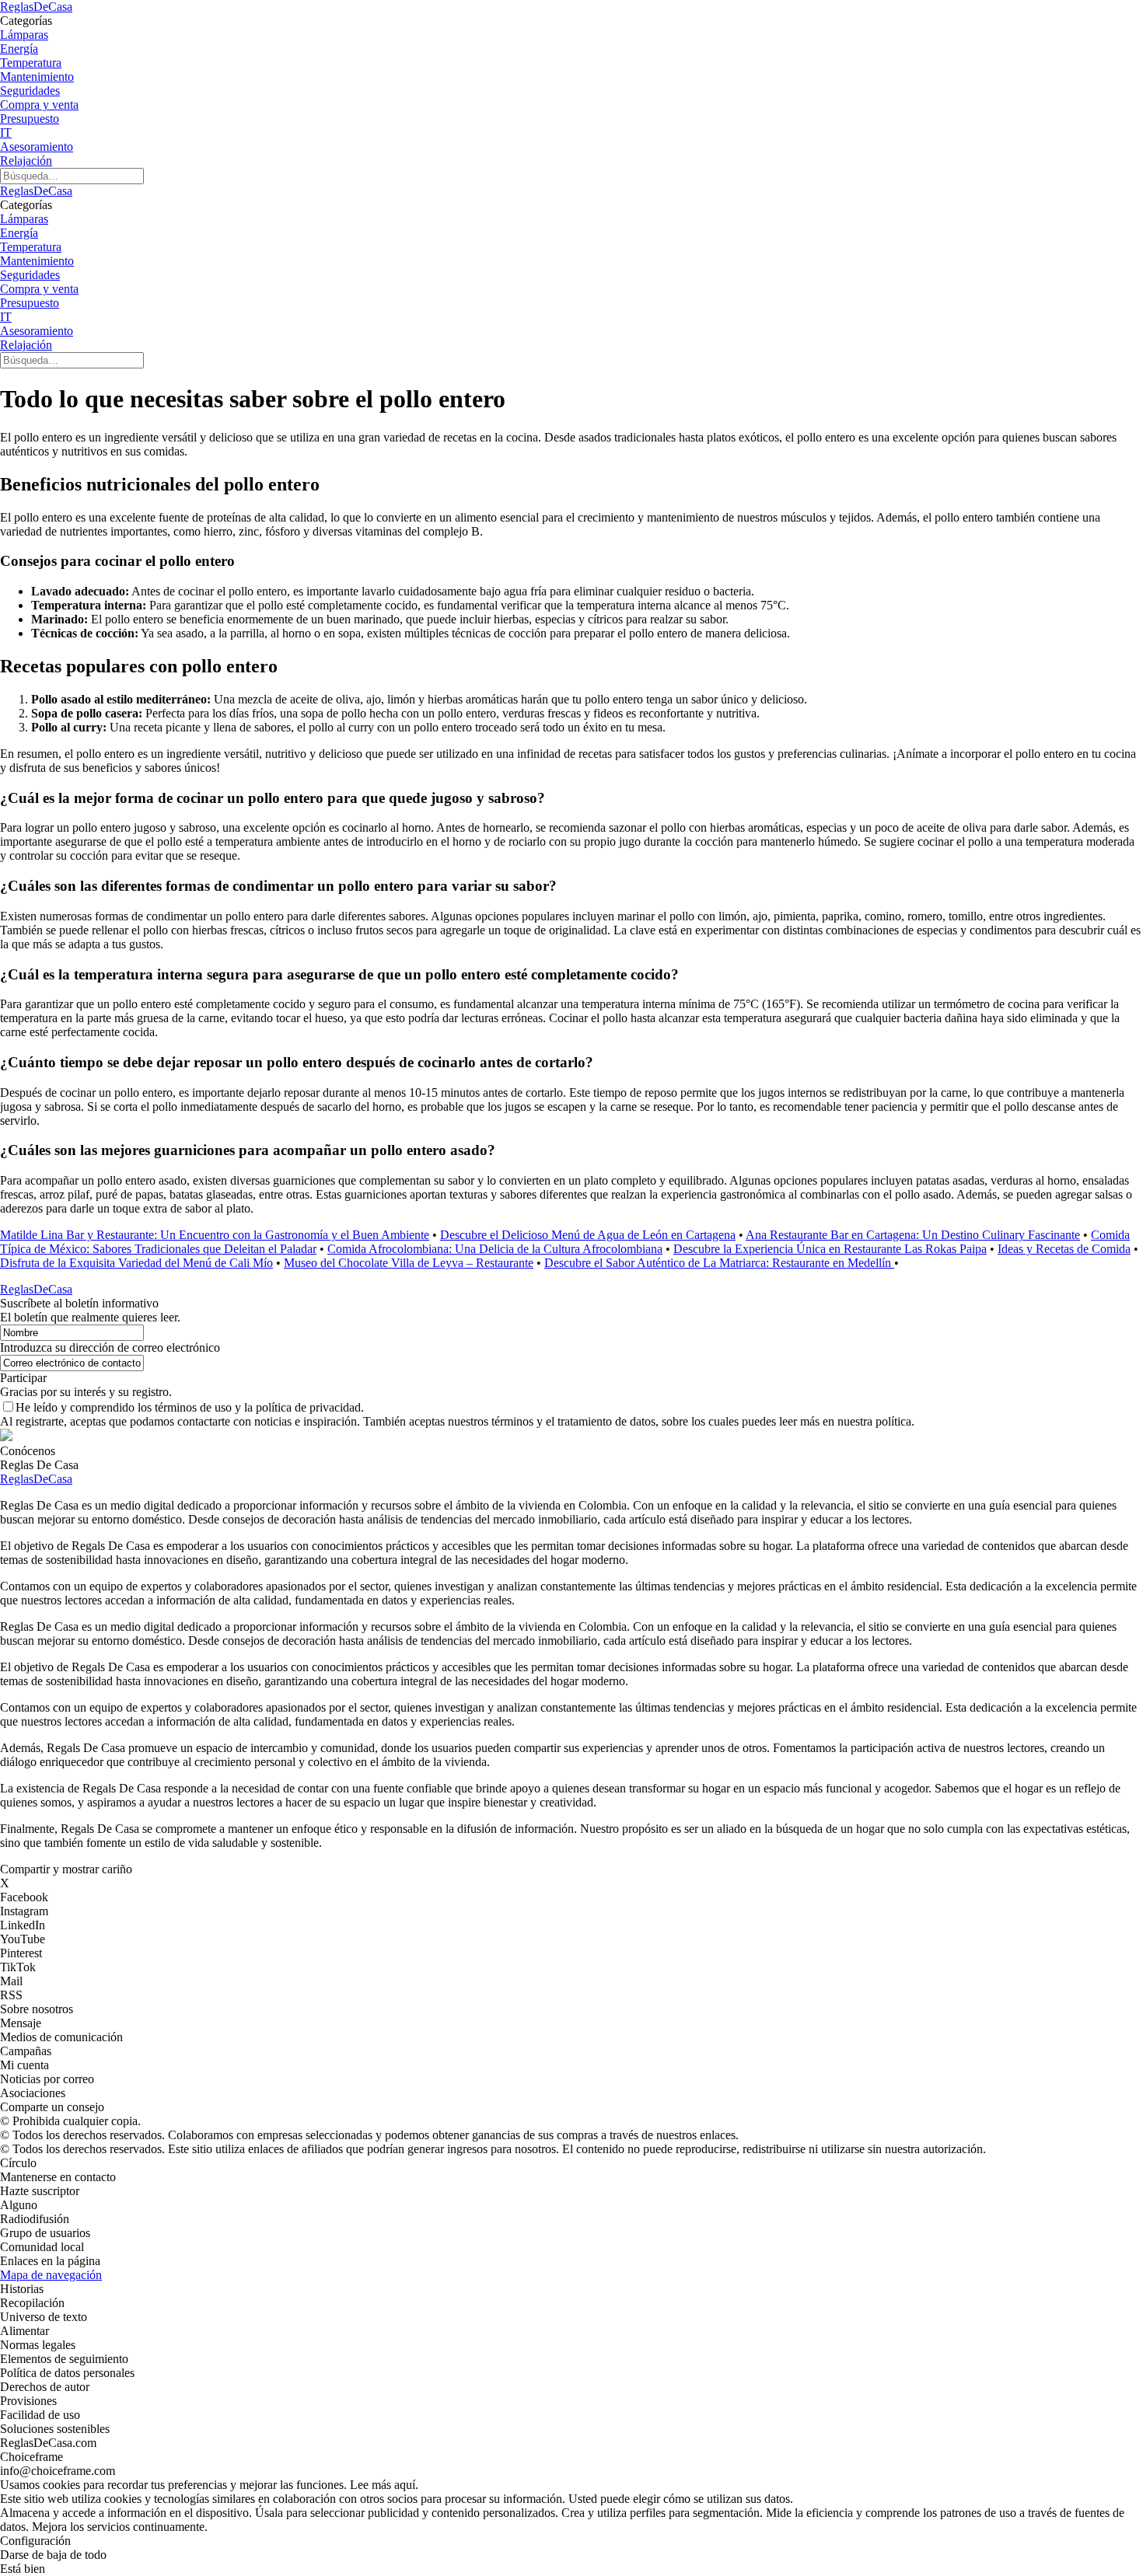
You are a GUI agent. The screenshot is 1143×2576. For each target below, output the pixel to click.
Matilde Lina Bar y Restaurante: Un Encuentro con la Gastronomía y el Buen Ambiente (215, 1235)
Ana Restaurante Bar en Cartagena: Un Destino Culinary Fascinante (913, 1235)
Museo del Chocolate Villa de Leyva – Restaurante (409, 1263)
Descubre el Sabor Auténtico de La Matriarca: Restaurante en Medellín (719, 1263)
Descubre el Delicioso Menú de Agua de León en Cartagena (588, 1235)
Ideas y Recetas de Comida (1064, 1249)
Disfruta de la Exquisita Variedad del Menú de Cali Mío (136, 1263)
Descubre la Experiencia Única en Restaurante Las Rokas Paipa (830, 1249)
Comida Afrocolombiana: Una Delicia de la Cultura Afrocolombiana (495, 1249)
